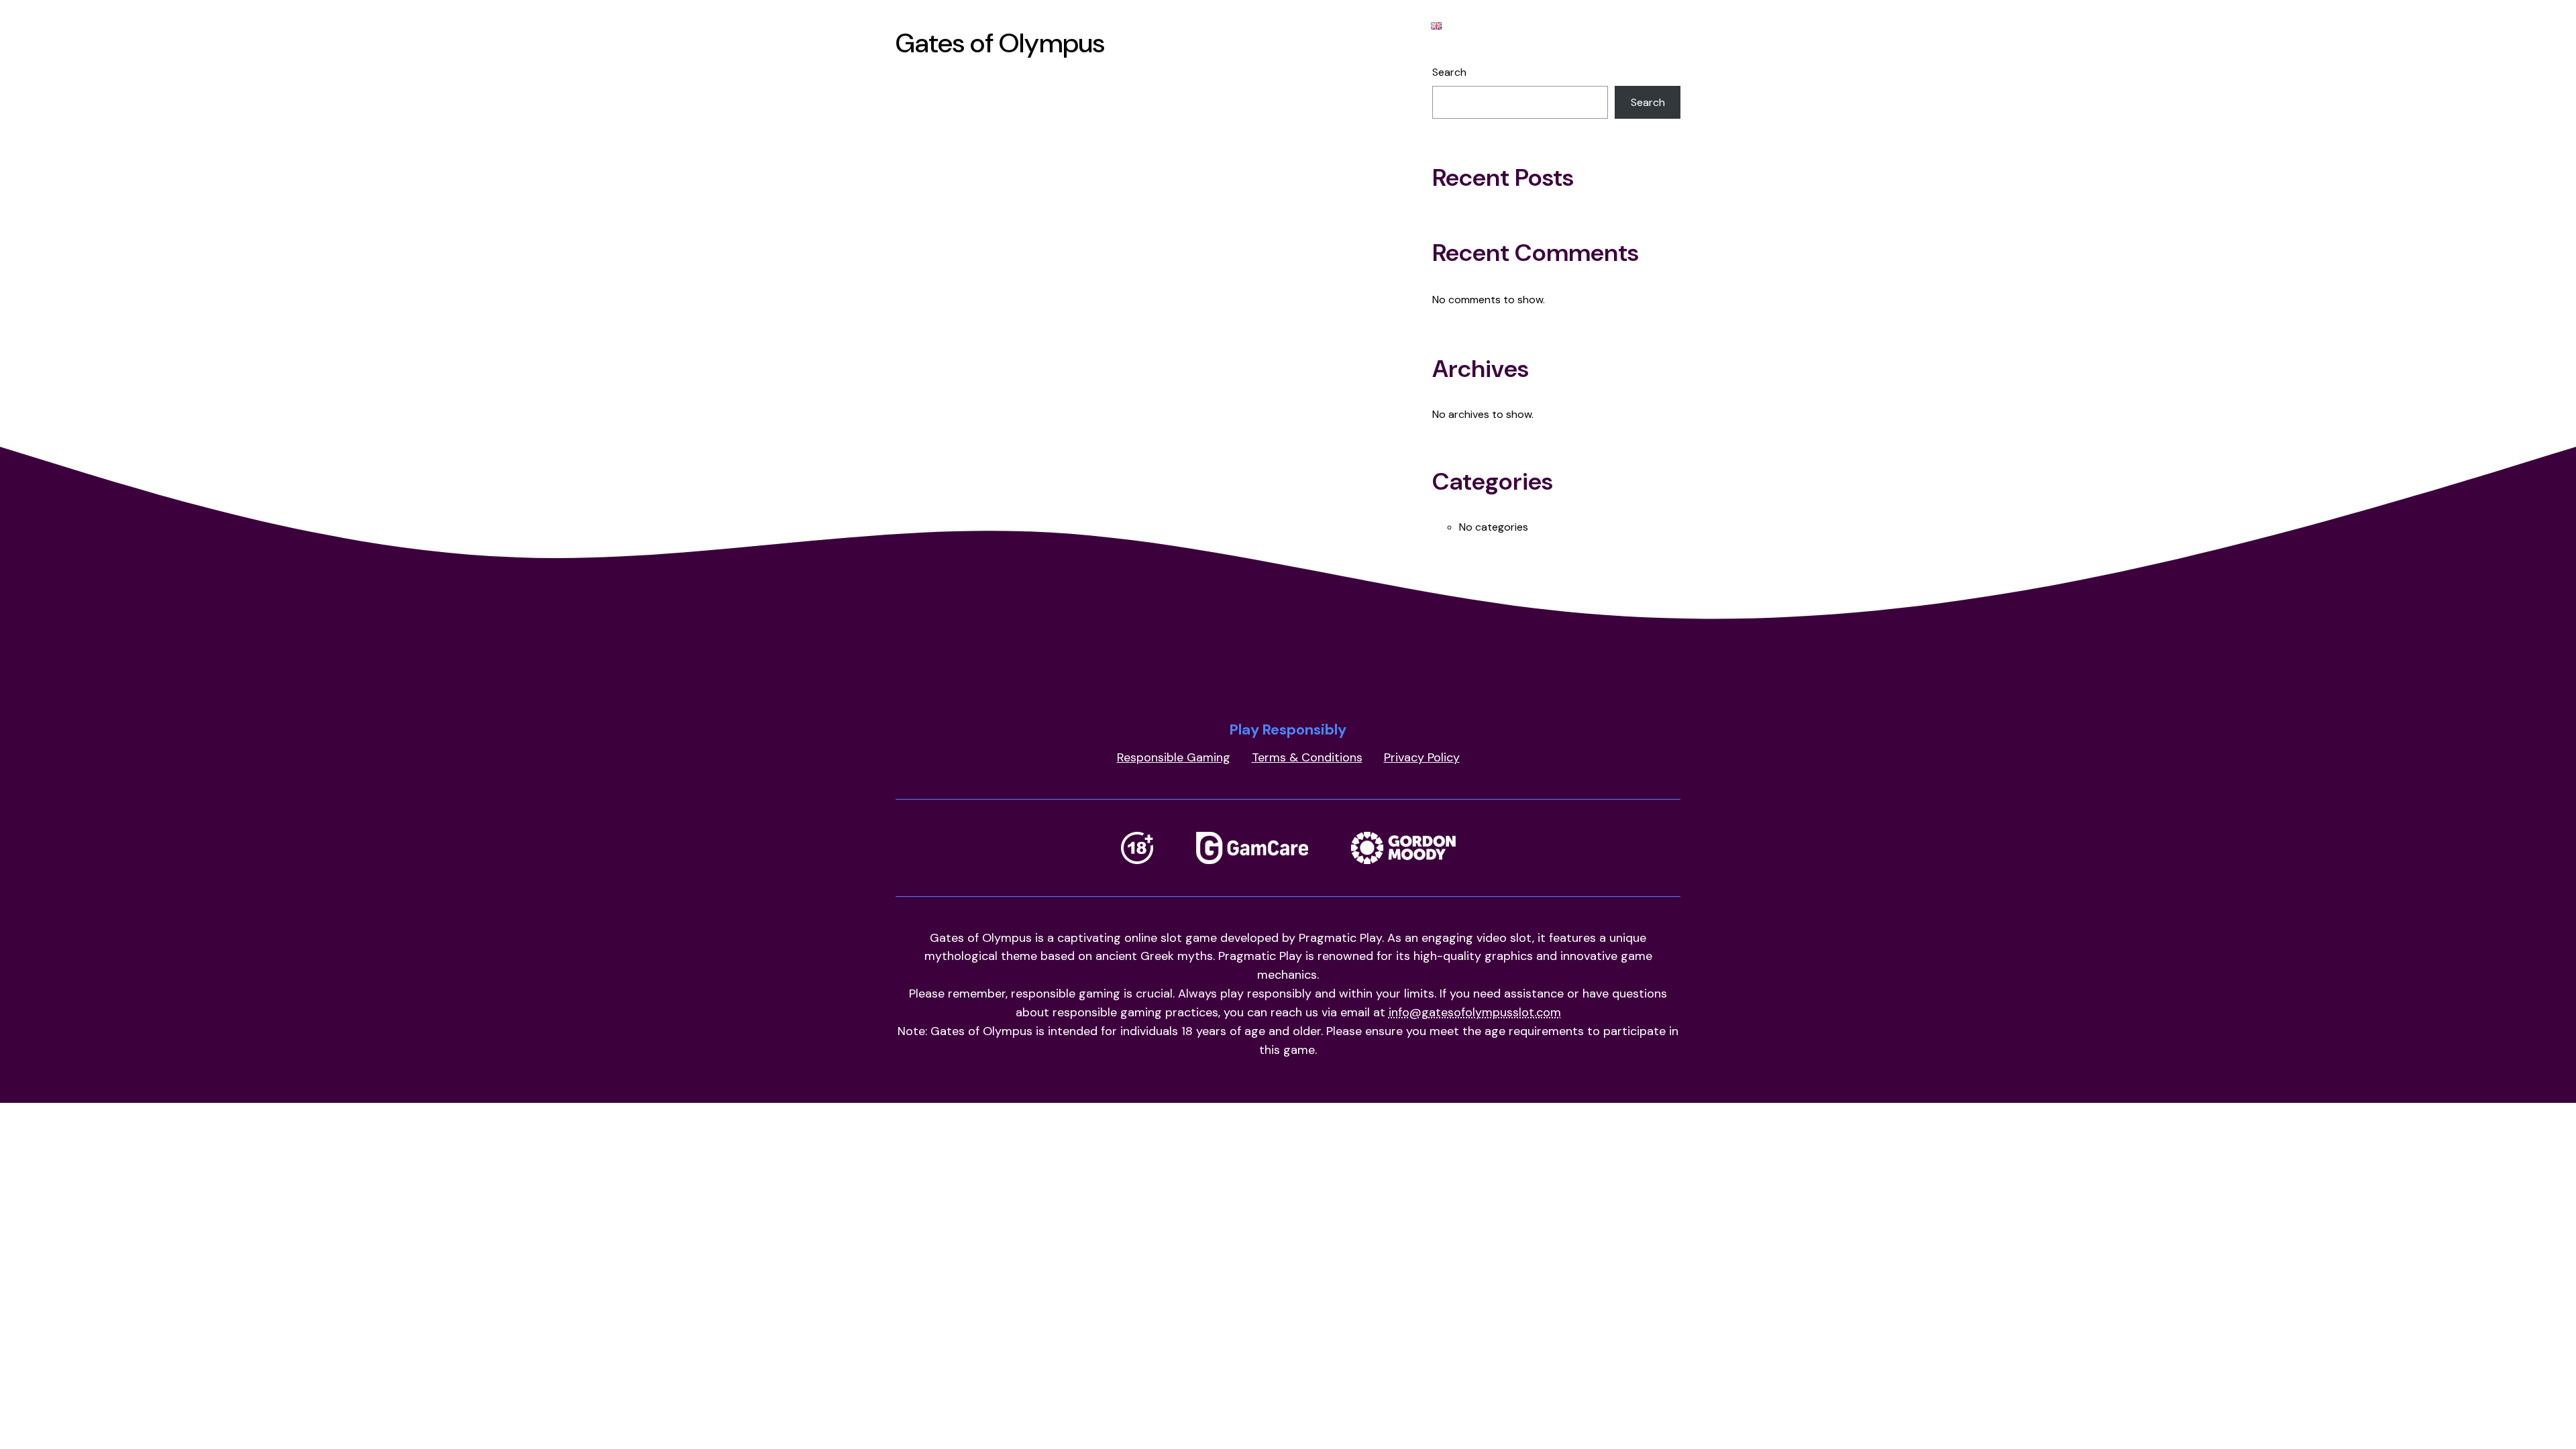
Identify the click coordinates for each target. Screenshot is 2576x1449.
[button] (1465, 25)
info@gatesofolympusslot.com (1475, 1012)
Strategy (1384, 25)
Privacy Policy (1422, 757)
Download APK (1295, 25)
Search (1449, 72)
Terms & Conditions (1307, 757)
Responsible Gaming (1174, 757)
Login (1217, 25)
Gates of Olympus (1128, 25)
